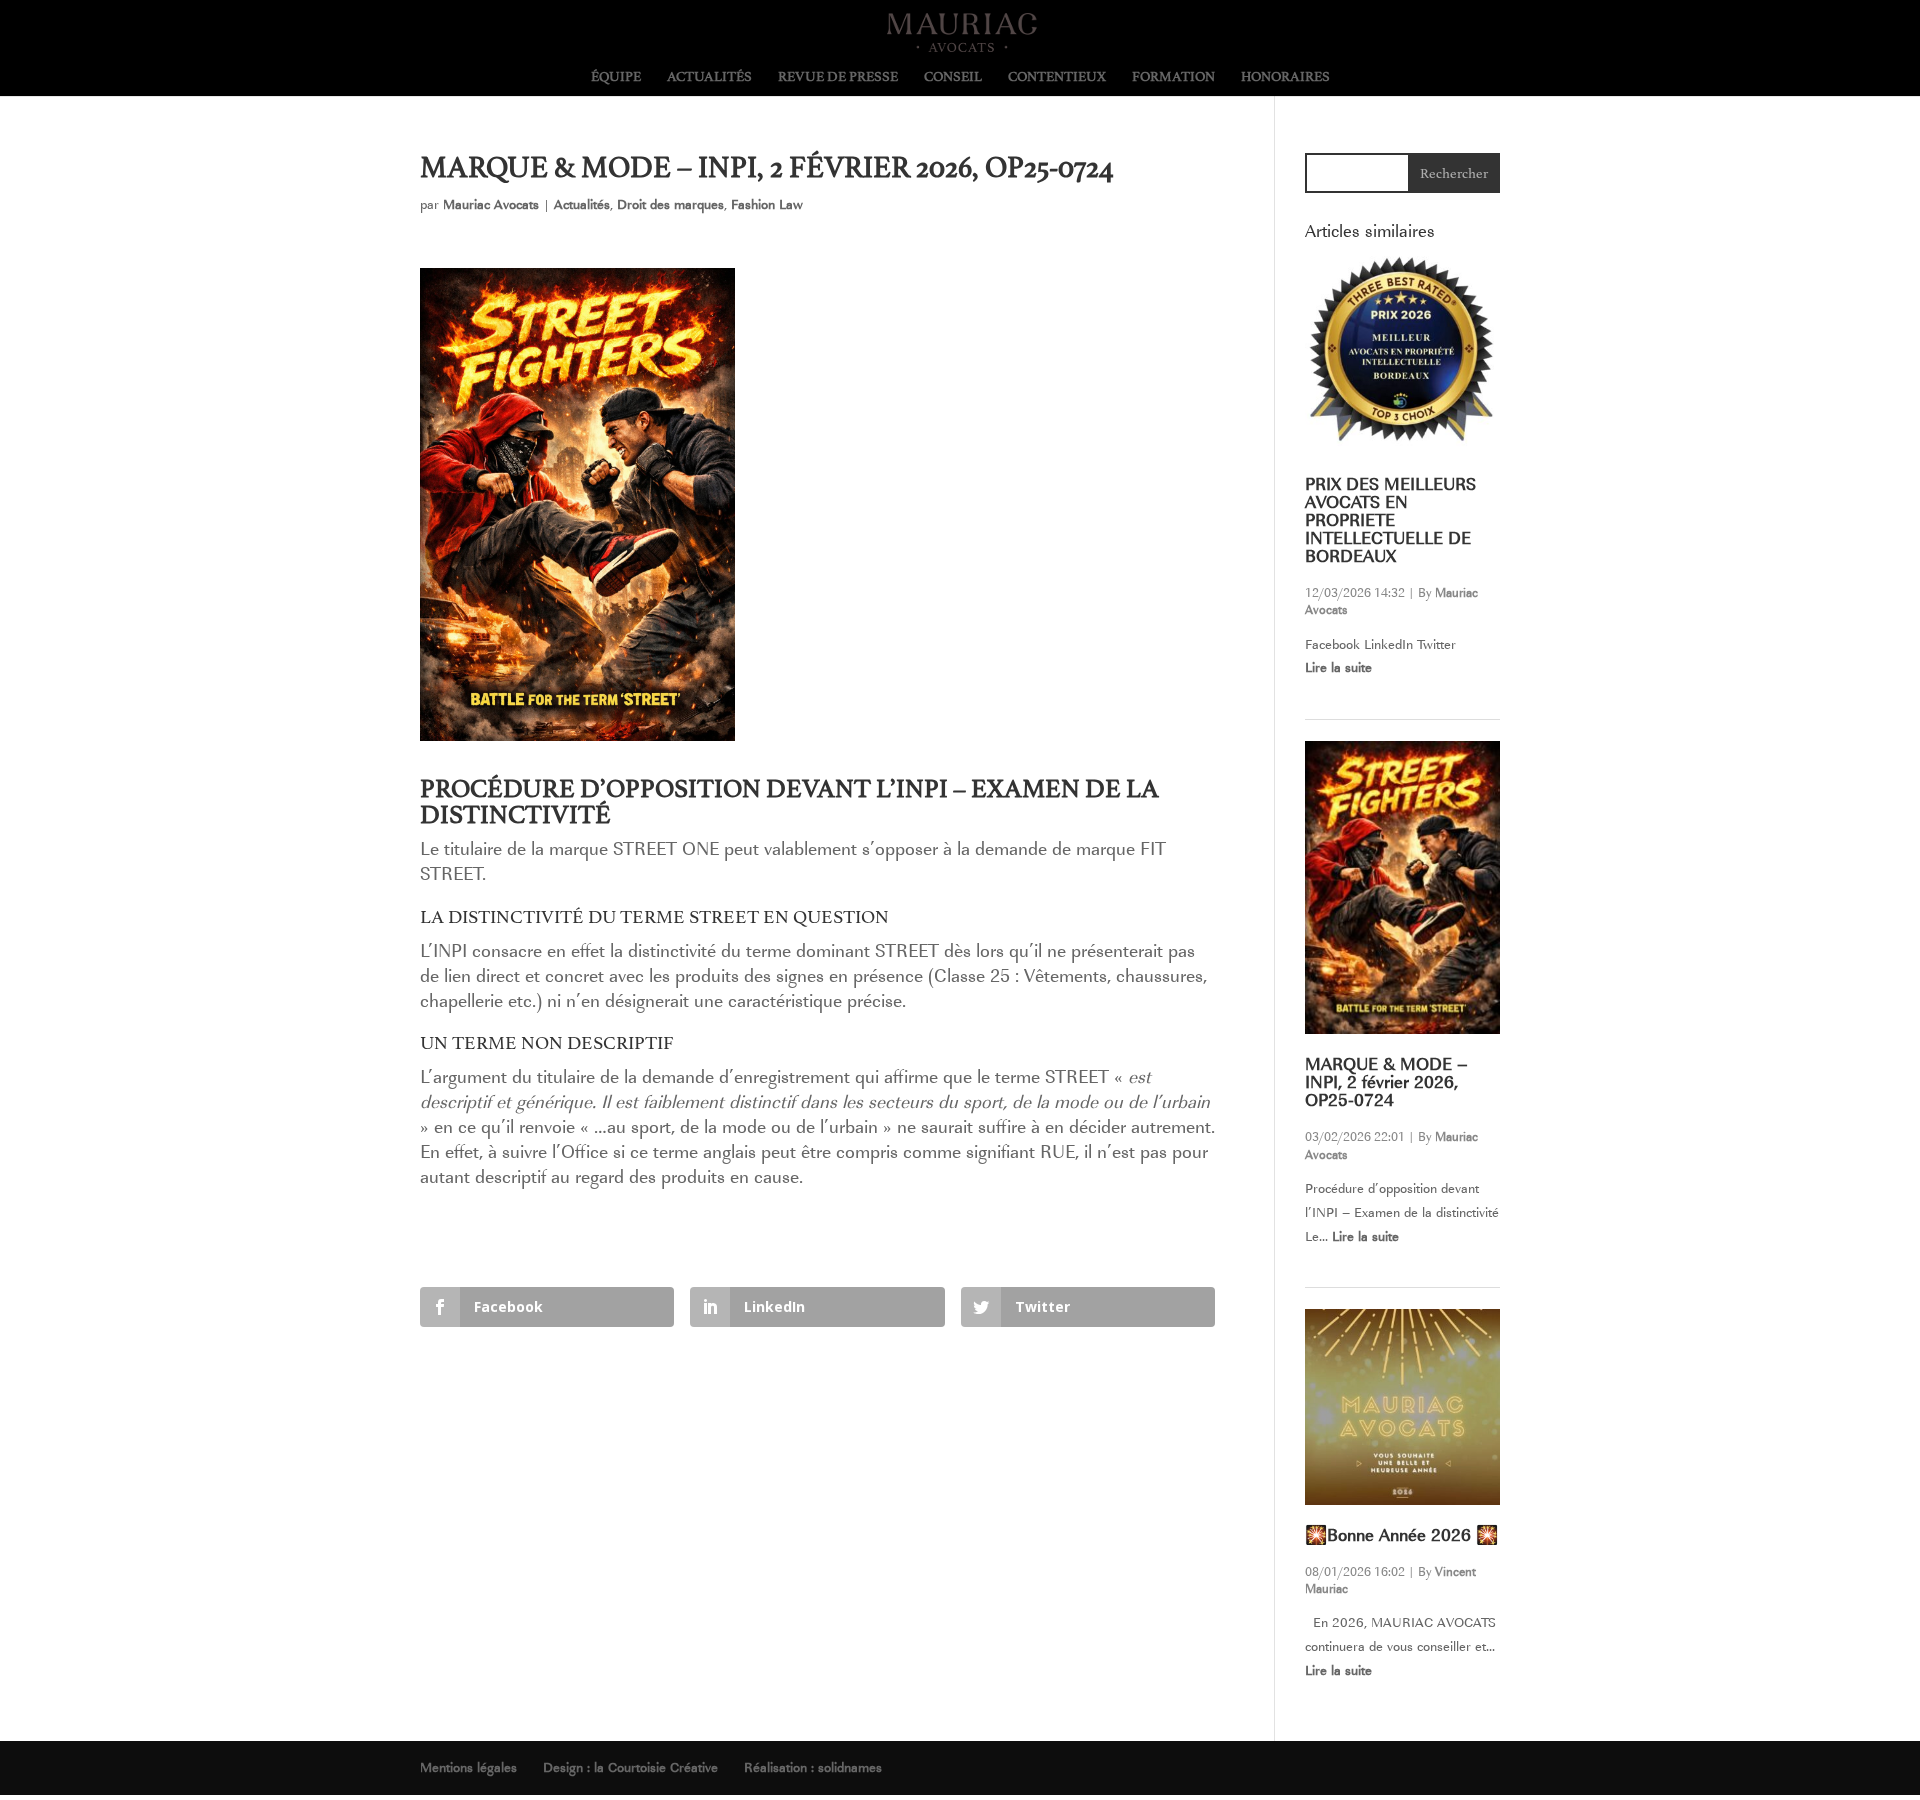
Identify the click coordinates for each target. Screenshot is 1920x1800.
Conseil (953, 77)
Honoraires (1285, 77)
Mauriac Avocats (491, 204)
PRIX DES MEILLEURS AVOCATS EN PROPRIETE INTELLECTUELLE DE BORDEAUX (1390, 520)
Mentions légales (468, 1767)
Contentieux (1057, 77)
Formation (1173, 77)
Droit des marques (670, 204)
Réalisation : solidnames (813, 1767)
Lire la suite (1338, 667)
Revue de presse (838, 77)
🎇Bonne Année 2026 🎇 (1401, 1535)
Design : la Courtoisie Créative (630, 1767)
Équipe (616, 77)
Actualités (709, 77)
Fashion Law (767, 204)
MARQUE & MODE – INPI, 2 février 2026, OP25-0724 (1386, 1082)
